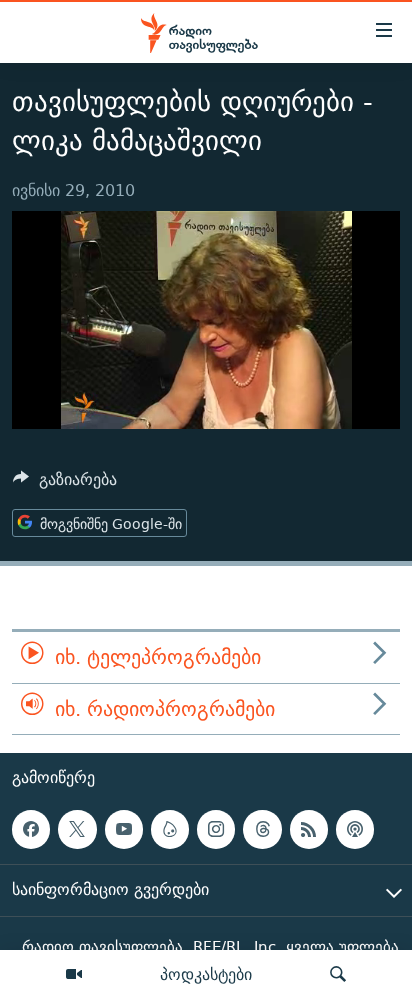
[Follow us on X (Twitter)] (77, 829)
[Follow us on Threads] (262, 829)
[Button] (65, 484)
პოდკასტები (206, 974)
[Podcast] (355, 829)
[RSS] (309, 829)
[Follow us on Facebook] (31, 829)
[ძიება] (338, 975)
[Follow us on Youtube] (124, 829)
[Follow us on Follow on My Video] (170, 829)
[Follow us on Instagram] (216, 829)
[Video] (74, 975)
